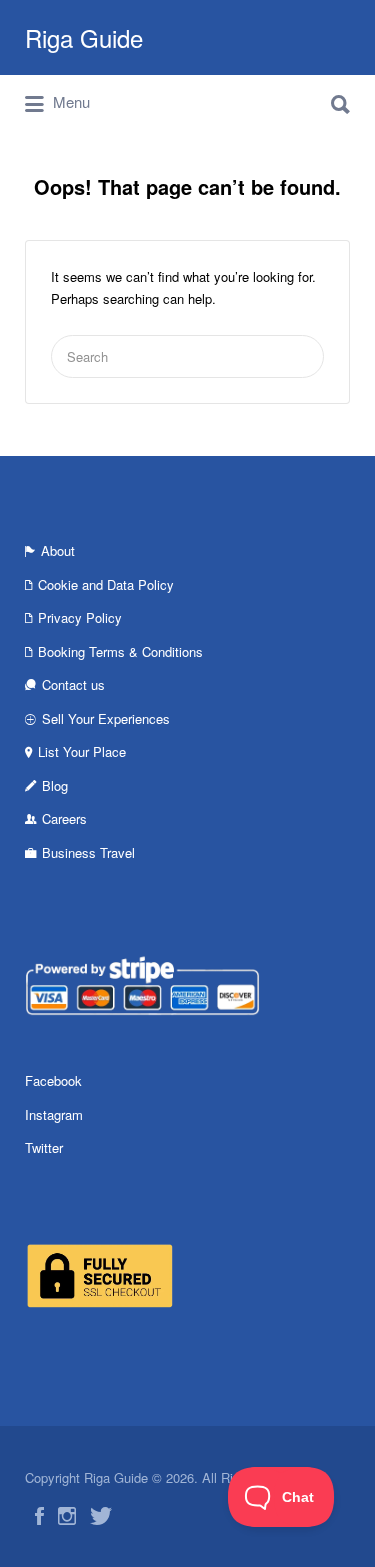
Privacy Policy (80, 617)
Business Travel (88, 852)
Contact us (73, 684)
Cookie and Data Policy (106, 584)
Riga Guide (84, 37)
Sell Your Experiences (106, 718)
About (58, 550)
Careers (64, 818)
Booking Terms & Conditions (120, 651)
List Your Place (82, 751)
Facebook (53, 1080)
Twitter (44, 1147)
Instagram (54, 1114)
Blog (55, 785)
